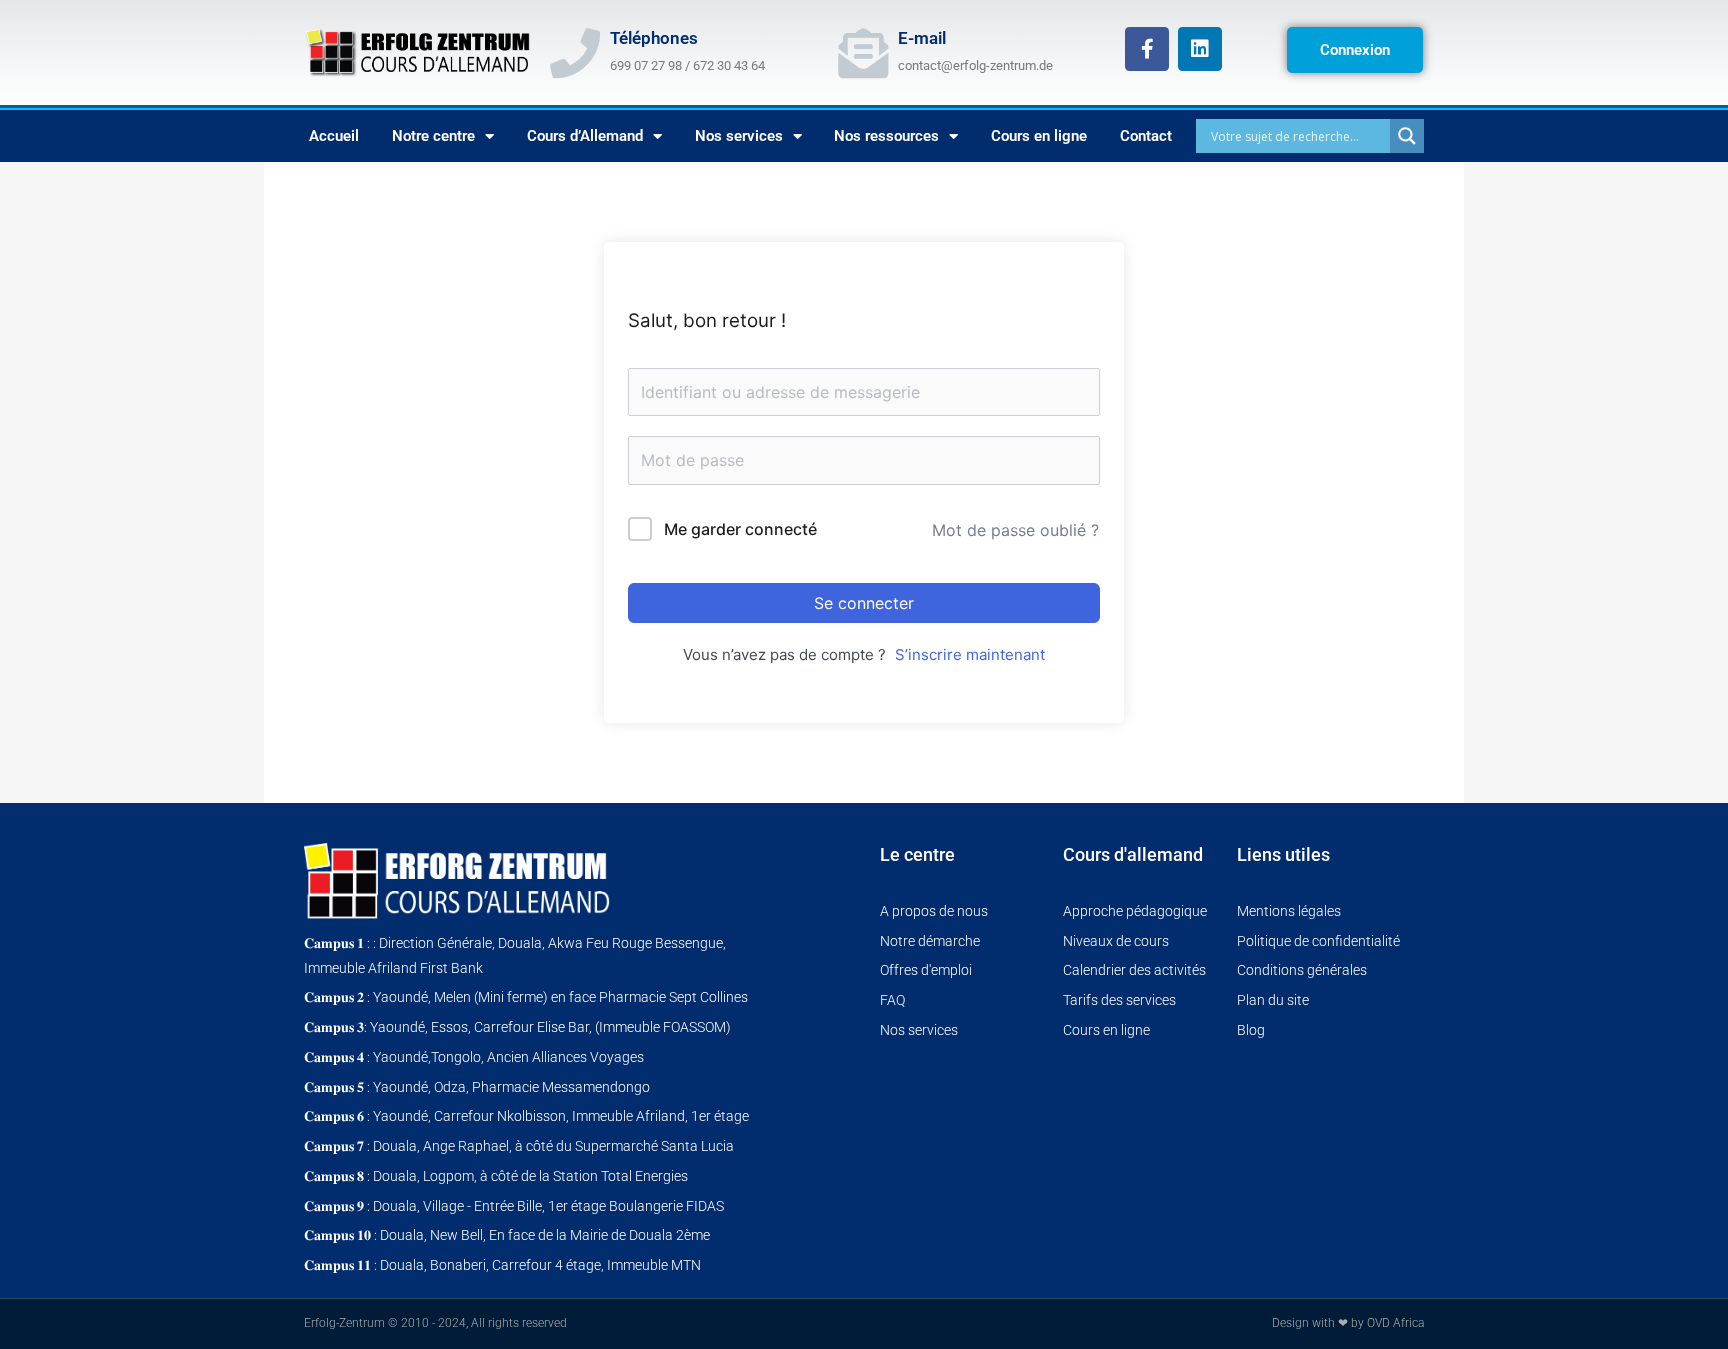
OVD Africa (1395, 1323)
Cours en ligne (1039, 136)
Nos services (739, 136)
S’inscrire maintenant (970, 654)
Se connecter (864, 603)
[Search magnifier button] (1407, 136)
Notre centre (433, 136)
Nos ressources (886, 136)
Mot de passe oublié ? (1015, 530)
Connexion (1355, 50)
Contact (1146, 136)
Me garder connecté (740, 529)
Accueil (334, 136)
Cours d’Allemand (585, 136)
